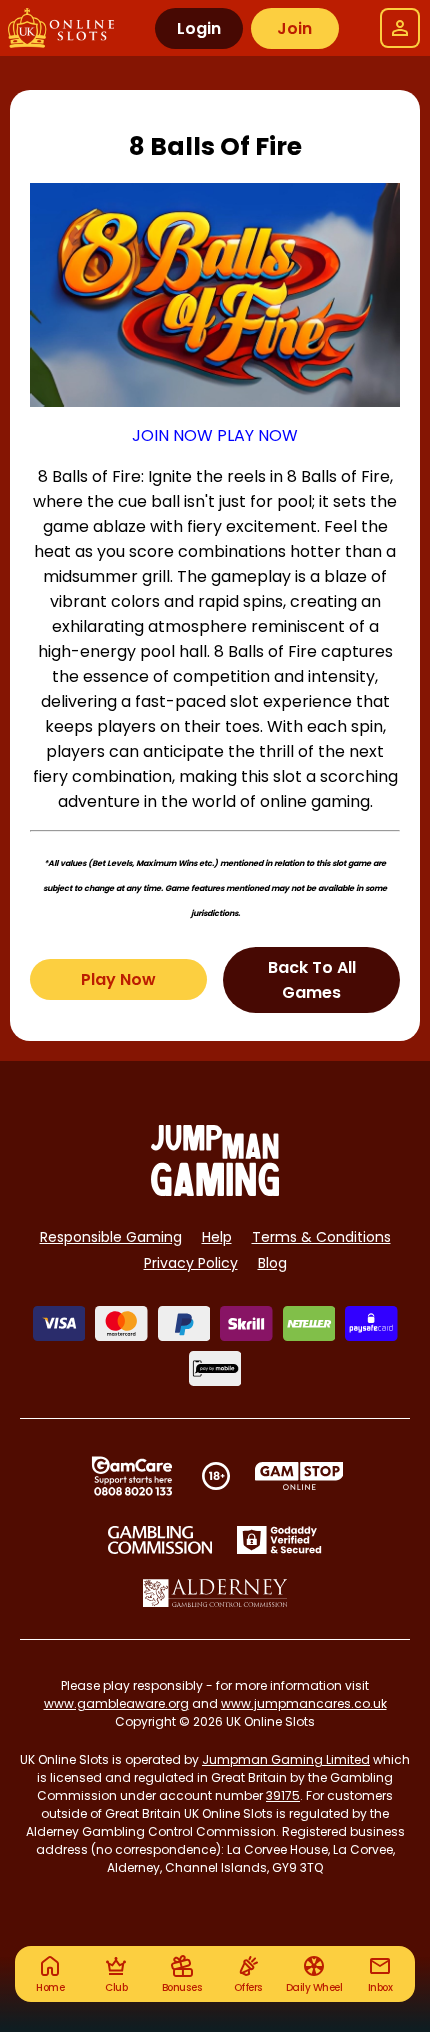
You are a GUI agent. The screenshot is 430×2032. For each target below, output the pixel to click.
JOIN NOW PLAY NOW (215, 435)
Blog (272, 1263)
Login (199, 28)
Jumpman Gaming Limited (286, 1759)
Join (294, 28)
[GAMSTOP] (299, 1476)
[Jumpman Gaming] (215, 1190)
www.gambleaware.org (116, 1703)
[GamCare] (132, 1476)
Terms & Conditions (321, 1237)
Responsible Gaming (111, 1237)
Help (217, 1237)
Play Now (118, 979)
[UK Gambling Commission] (160, 1540)
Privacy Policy (191, 1263)
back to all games (312, 980)
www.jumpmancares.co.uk (304, 1703)
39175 (283, 1795)
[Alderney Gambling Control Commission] (215, 1593)
